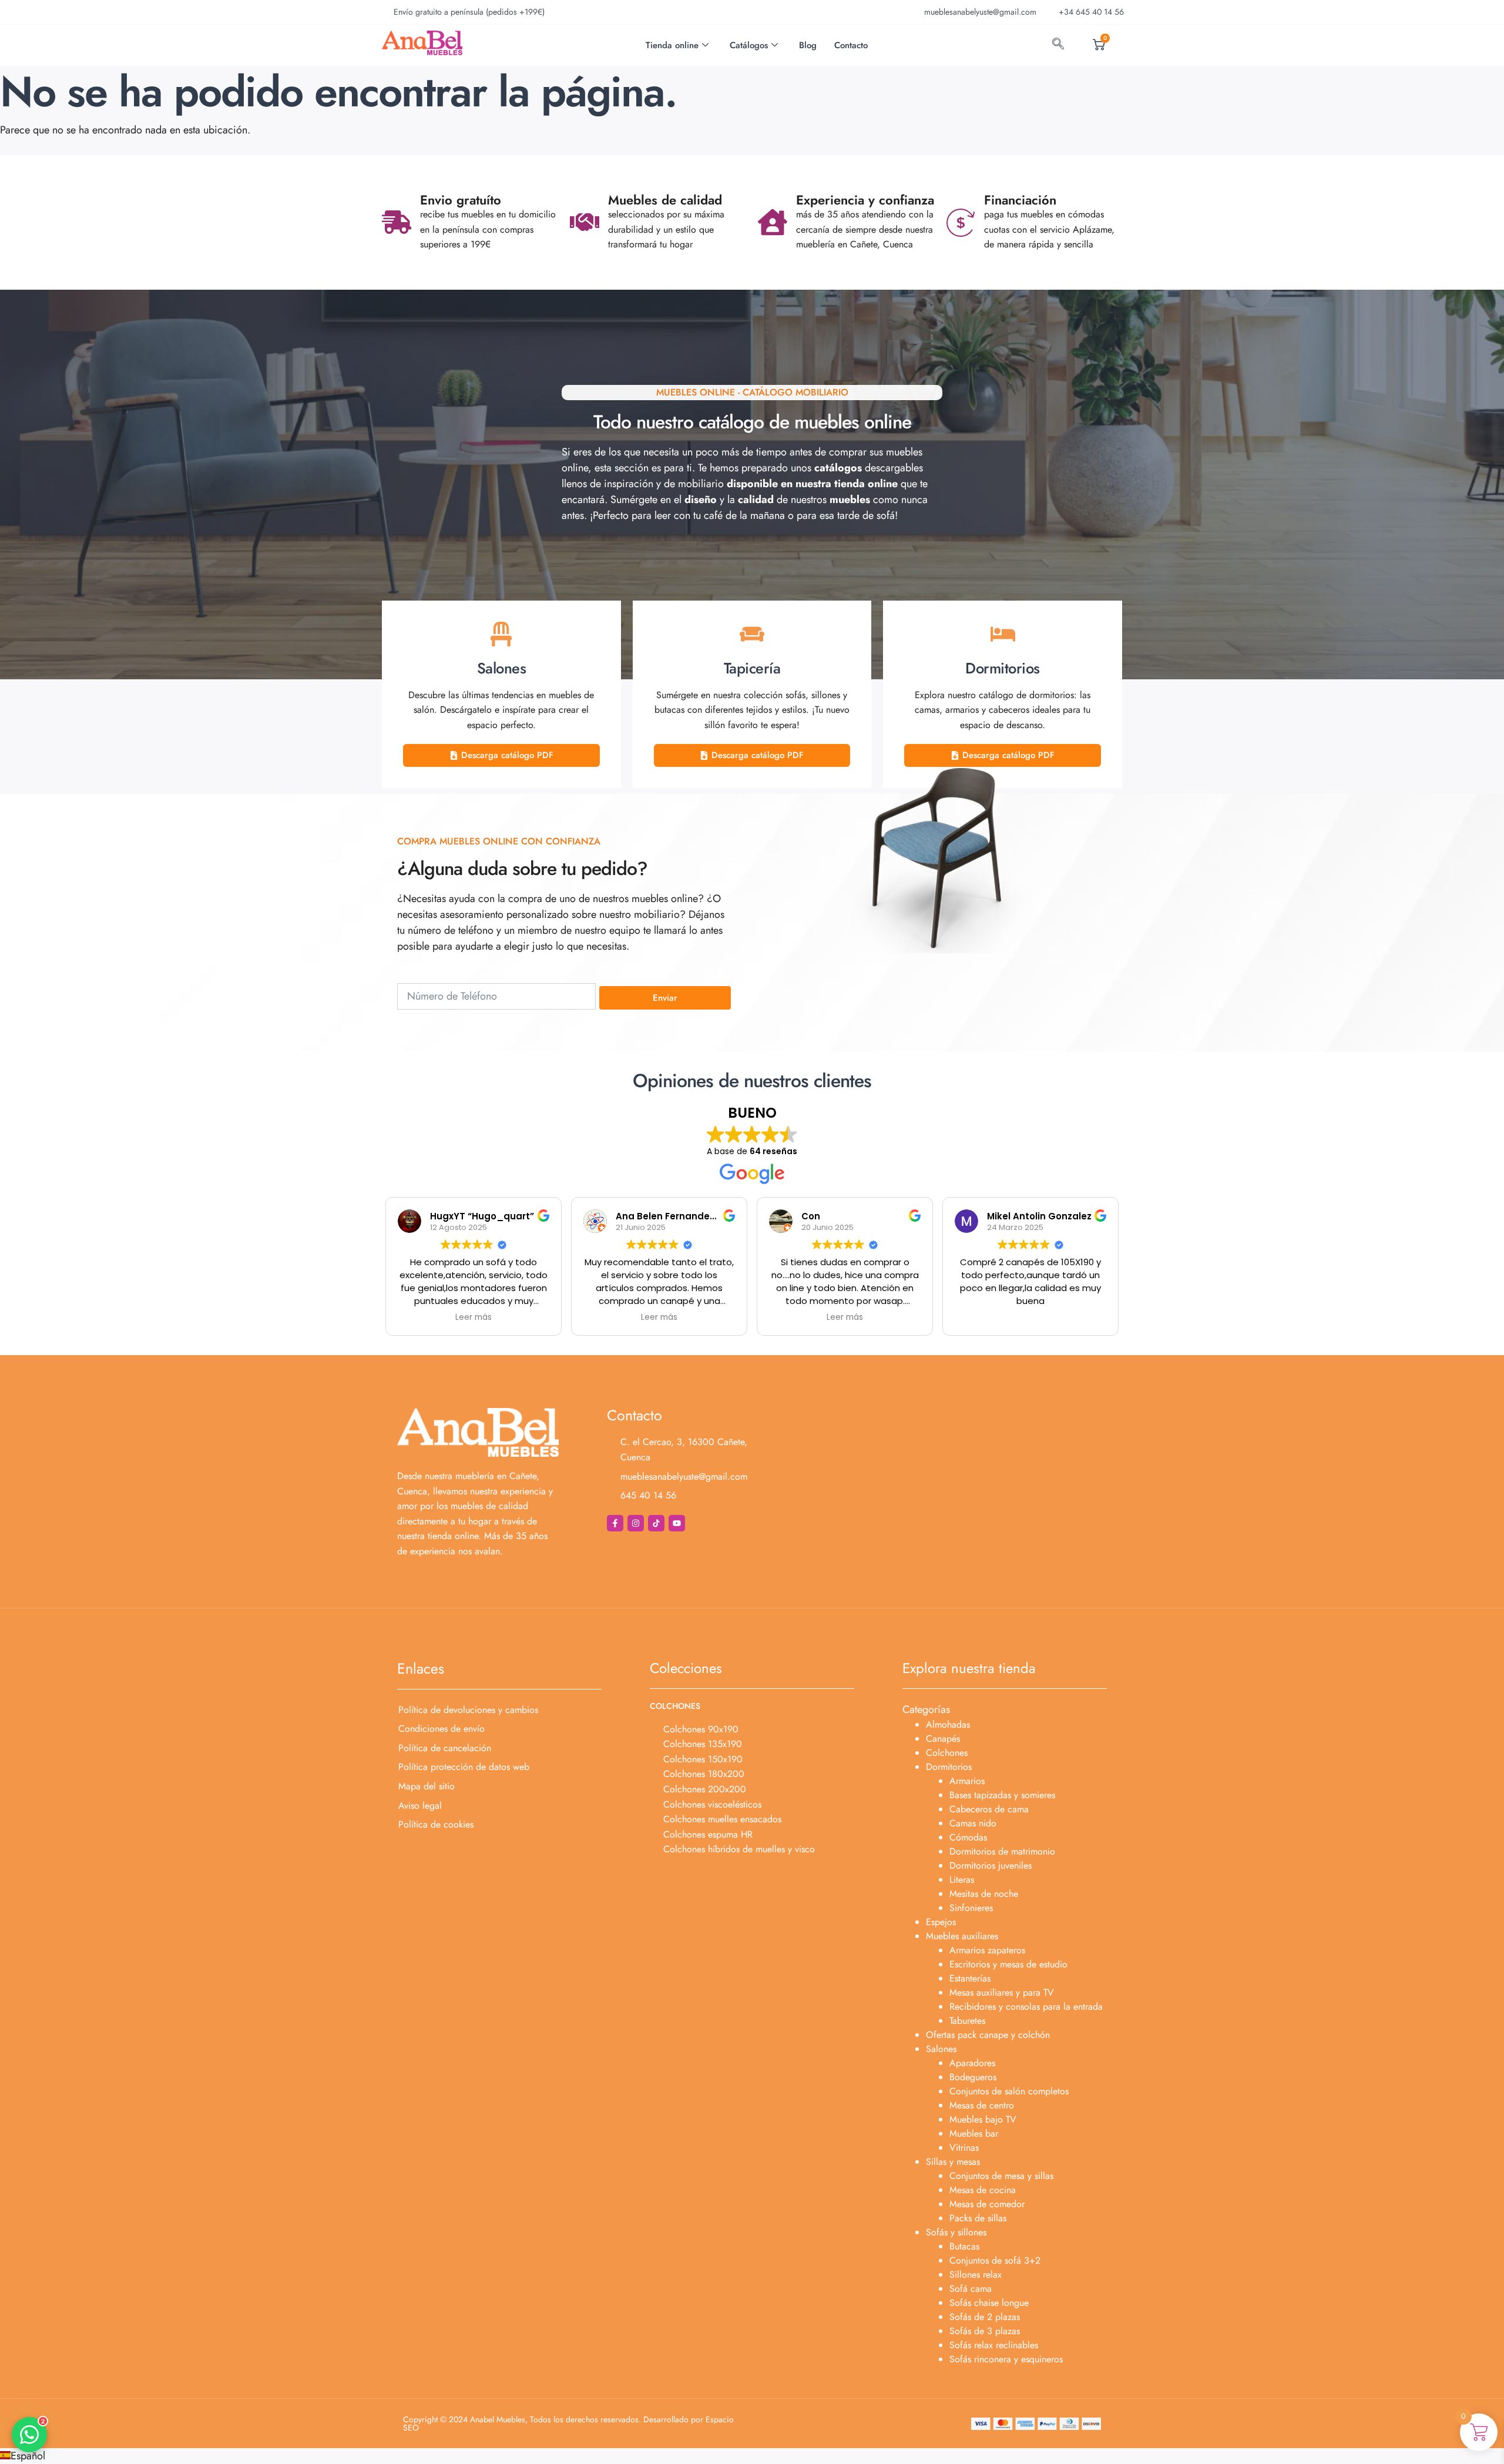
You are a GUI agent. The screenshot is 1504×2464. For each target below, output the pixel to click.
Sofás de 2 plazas (985, 2317)
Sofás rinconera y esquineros (1006, 2359)
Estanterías (970, 1978)
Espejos (941, 1922)
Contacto (851, 45)
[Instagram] (636, 1523)
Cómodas (968, 1837)
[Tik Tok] (656, 1523)
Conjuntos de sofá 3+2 (995, 2260)
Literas (962, 1880)
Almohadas (948, 1724)
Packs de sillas (978, 2218)
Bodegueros (973, 2077)
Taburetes (967, 2021)
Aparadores (972, 2063)
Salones (941, 2049)
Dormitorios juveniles (991, 1865)
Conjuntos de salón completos (1009, 2091)
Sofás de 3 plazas (985, 2331)
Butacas (964, 2246)
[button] (752, 2456)
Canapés (943, 1739)
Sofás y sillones (956, 2232)
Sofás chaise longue (989, 2303)
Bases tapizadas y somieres (1002, 1795)
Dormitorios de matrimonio (1002, 1851)
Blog (808, 45)
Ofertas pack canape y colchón (988, 2035)
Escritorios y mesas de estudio (1008, 1964)
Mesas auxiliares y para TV (1002, 1992)
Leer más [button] (474, 1318)
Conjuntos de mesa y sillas (1001, 2176)
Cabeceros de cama (989, 1809)
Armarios (967, 1781)
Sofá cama (971, 2289)
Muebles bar (974, 2133)
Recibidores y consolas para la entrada (1026, 2007)
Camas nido (973, 1823)
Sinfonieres (971, 1908)
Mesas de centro (982, 2105)
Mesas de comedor (987, 2204)
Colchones (947, 1753)
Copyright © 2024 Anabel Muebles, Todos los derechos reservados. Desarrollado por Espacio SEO (568, 2423)
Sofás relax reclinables (994, 2345)
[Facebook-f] (615, 1523)
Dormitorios (949, 1767)
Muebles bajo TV (983, 2119)
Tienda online (672, 45)
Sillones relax (976, 2274)
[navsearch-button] (1058, 45)
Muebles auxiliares (962, 1936)
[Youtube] (677, 1523)
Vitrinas (964, 2148)
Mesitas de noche (984, 1894)
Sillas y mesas (953, 2162)
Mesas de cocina (983, 2190)
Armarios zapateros (987, 1950)
